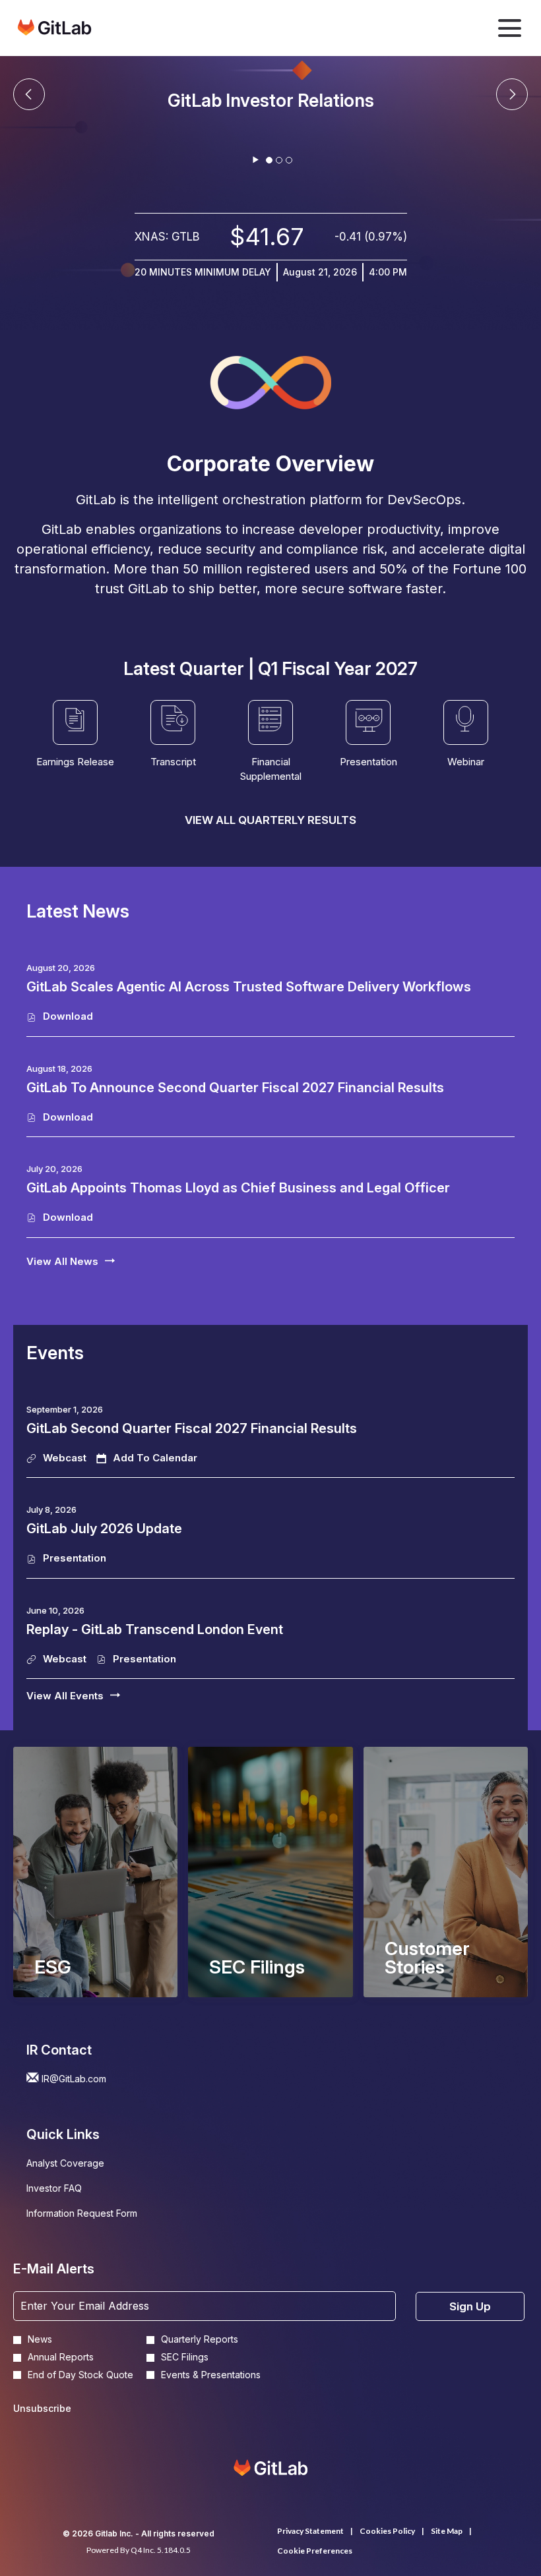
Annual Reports (61, 2357)
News (40, 2339)
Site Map (447, 2531)
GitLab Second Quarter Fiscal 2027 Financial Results (192, 1428)
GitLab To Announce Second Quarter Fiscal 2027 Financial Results (235, 1088)
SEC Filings (185, 2357)
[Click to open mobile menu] (510, 28)
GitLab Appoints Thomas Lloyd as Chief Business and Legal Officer (238, 1188)
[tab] (269, 160)
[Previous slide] (512, 94)
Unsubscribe (42, 2408)
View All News (62, 1261)
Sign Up (470, 2306)
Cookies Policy (387, 2531)
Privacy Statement (310, 2531)
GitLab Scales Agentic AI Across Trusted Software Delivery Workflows (249, 987)
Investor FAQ (72, 2190)
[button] (147, 1458)
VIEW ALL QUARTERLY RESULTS (270, 820)
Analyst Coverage (83, 2165)
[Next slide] (29, 94)
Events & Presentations (211, 2375)
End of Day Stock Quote (80, 2375)
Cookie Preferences (315, 2551)
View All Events (65, 1696)
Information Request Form (99, 2215)
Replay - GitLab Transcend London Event (155, 1629)
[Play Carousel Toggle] (256, 160)
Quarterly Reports (200, 2339)
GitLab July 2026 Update (104, 1529)
